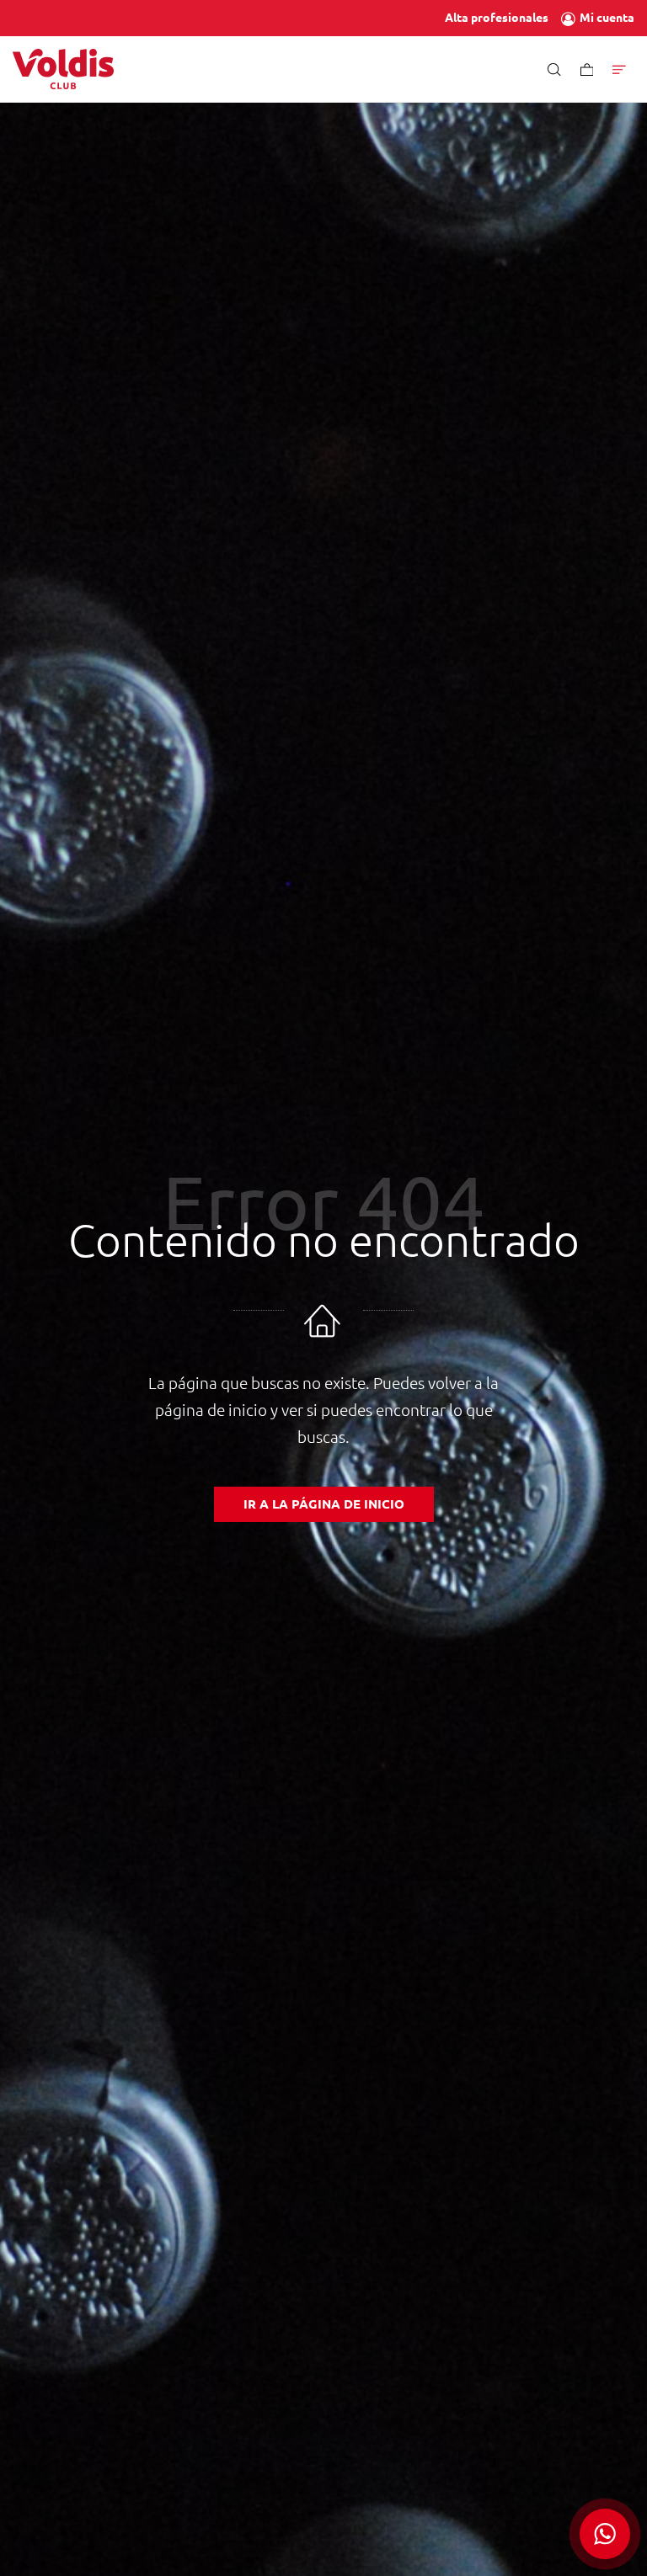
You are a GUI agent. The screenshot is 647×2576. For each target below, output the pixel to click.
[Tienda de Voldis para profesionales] (63, 69)
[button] (605, 2534)
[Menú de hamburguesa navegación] (619, 69)
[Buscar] (554, 69)
